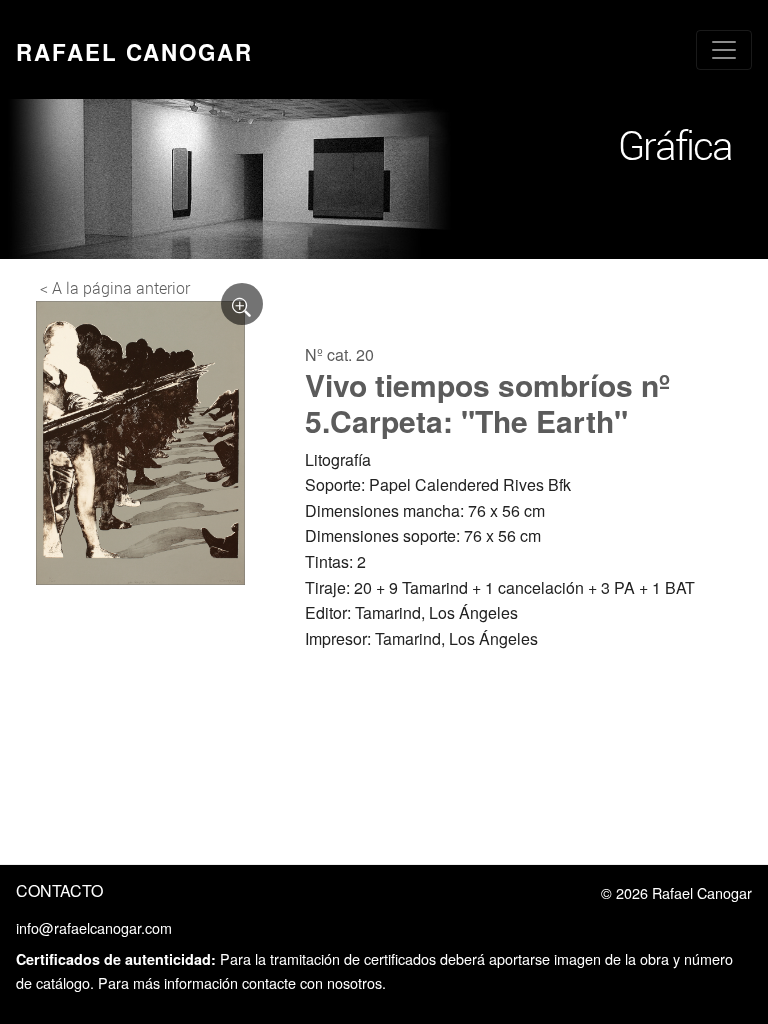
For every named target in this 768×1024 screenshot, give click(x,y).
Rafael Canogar (134, 52)
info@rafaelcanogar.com (94, 927)
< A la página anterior (115, 288)
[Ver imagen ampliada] (242, 304)
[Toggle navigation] (724, 50)
